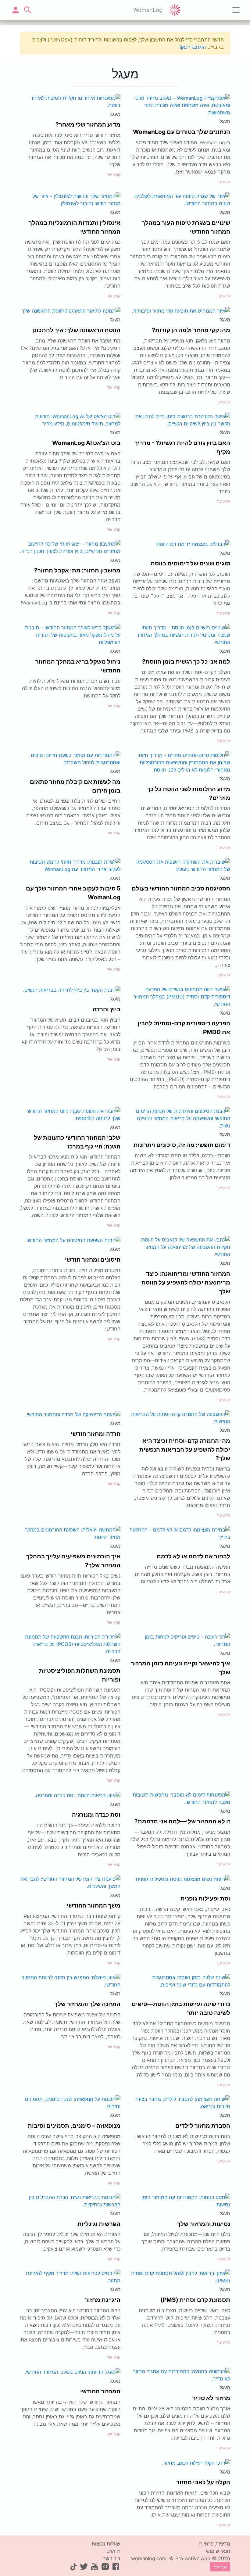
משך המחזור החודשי (94, 1905)
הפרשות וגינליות (99, 2224)
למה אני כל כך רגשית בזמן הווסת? (186, 661)
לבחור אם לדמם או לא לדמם (193, 1556)
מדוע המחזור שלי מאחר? (88, 124)
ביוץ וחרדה (107, 1009)
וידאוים (113, 2551)
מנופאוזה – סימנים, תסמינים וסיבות (74, 2126)
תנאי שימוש (218, 2551)
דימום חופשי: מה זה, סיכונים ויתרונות (182, 1145)
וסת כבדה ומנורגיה (96, 1815)
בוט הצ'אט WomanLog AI (86, 443)
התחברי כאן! (193, 47)
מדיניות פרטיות (215, 2544)
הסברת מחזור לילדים (203, 2126)
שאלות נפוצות (106, 2544)
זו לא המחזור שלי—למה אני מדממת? (182, 1821)
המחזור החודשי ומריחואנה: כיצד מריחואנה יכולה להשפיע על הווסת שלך (186, 1282)
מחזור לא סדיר (211, 2398)
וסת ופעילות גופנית (205, 1898)
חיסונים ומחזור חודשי (93, 1259)
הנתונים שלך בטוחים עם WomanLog (182, 132)
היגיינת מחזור (103, 2300)
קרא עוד (223, 182)
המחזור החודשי (100, 2391)
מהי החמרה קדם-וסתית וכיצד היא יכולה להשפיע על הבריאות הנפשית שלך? (185, 1449)
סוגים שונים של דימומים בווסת (190, 563)
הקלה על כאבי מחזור (203, 2482)
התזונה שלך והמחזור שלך (87, 2004)
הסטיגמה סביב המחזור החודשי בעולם (181, 888)
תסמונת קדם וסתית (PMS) (195, 2300)
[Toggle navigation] (236, 10)
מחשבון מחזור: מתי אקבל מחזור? (77, 570)
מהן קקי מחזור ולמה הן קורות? (191, 330)
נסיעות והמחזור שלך (204, 2224)
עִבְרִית (222, 2567)
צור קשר (112, 2558)
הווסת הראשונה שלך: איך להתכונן (76, 330)
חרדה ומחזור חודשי (96, 1434)
